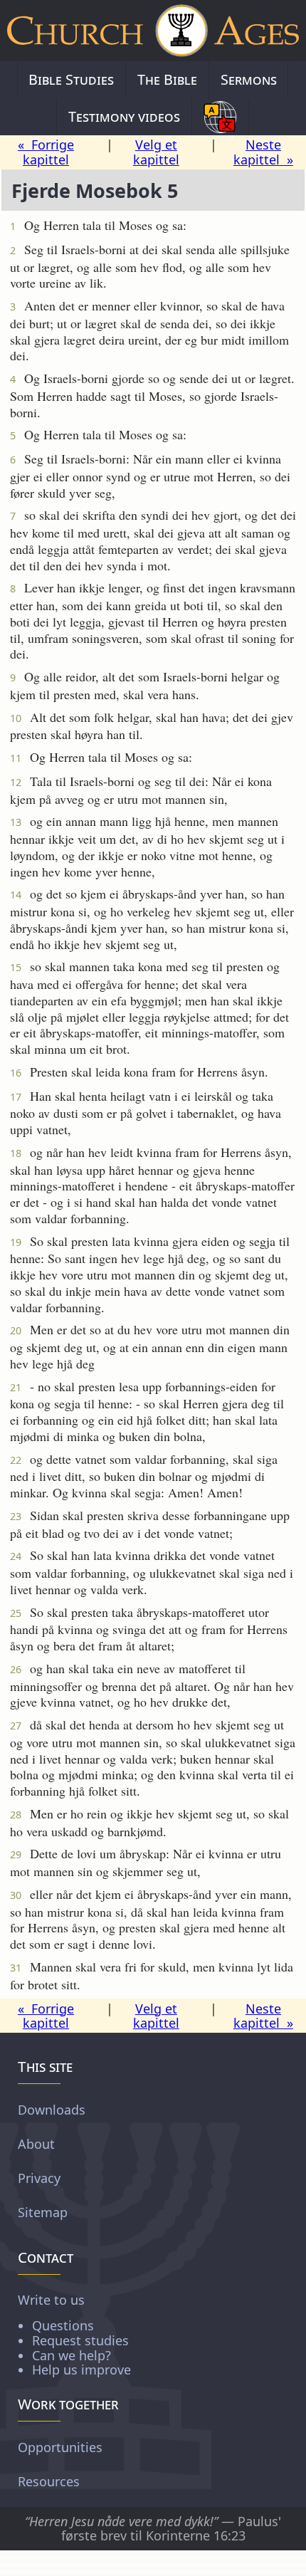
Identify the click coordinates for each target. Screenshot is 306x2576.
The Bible (167, 79)
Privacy (39, 2178)
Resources (49, 2481)
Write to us (74, 2334)
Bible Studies (71, 79)
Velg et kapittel (156, 152)
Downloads (52, 2110)
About (36, 2144)
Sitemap (43, 2212)
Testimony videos (124, 116)
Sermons (249, 79)
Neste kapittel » (263, 152)
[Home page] (153, 31)
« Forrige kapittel (46, 152)
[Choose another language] (220, 117)
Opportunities (60, 2447)
